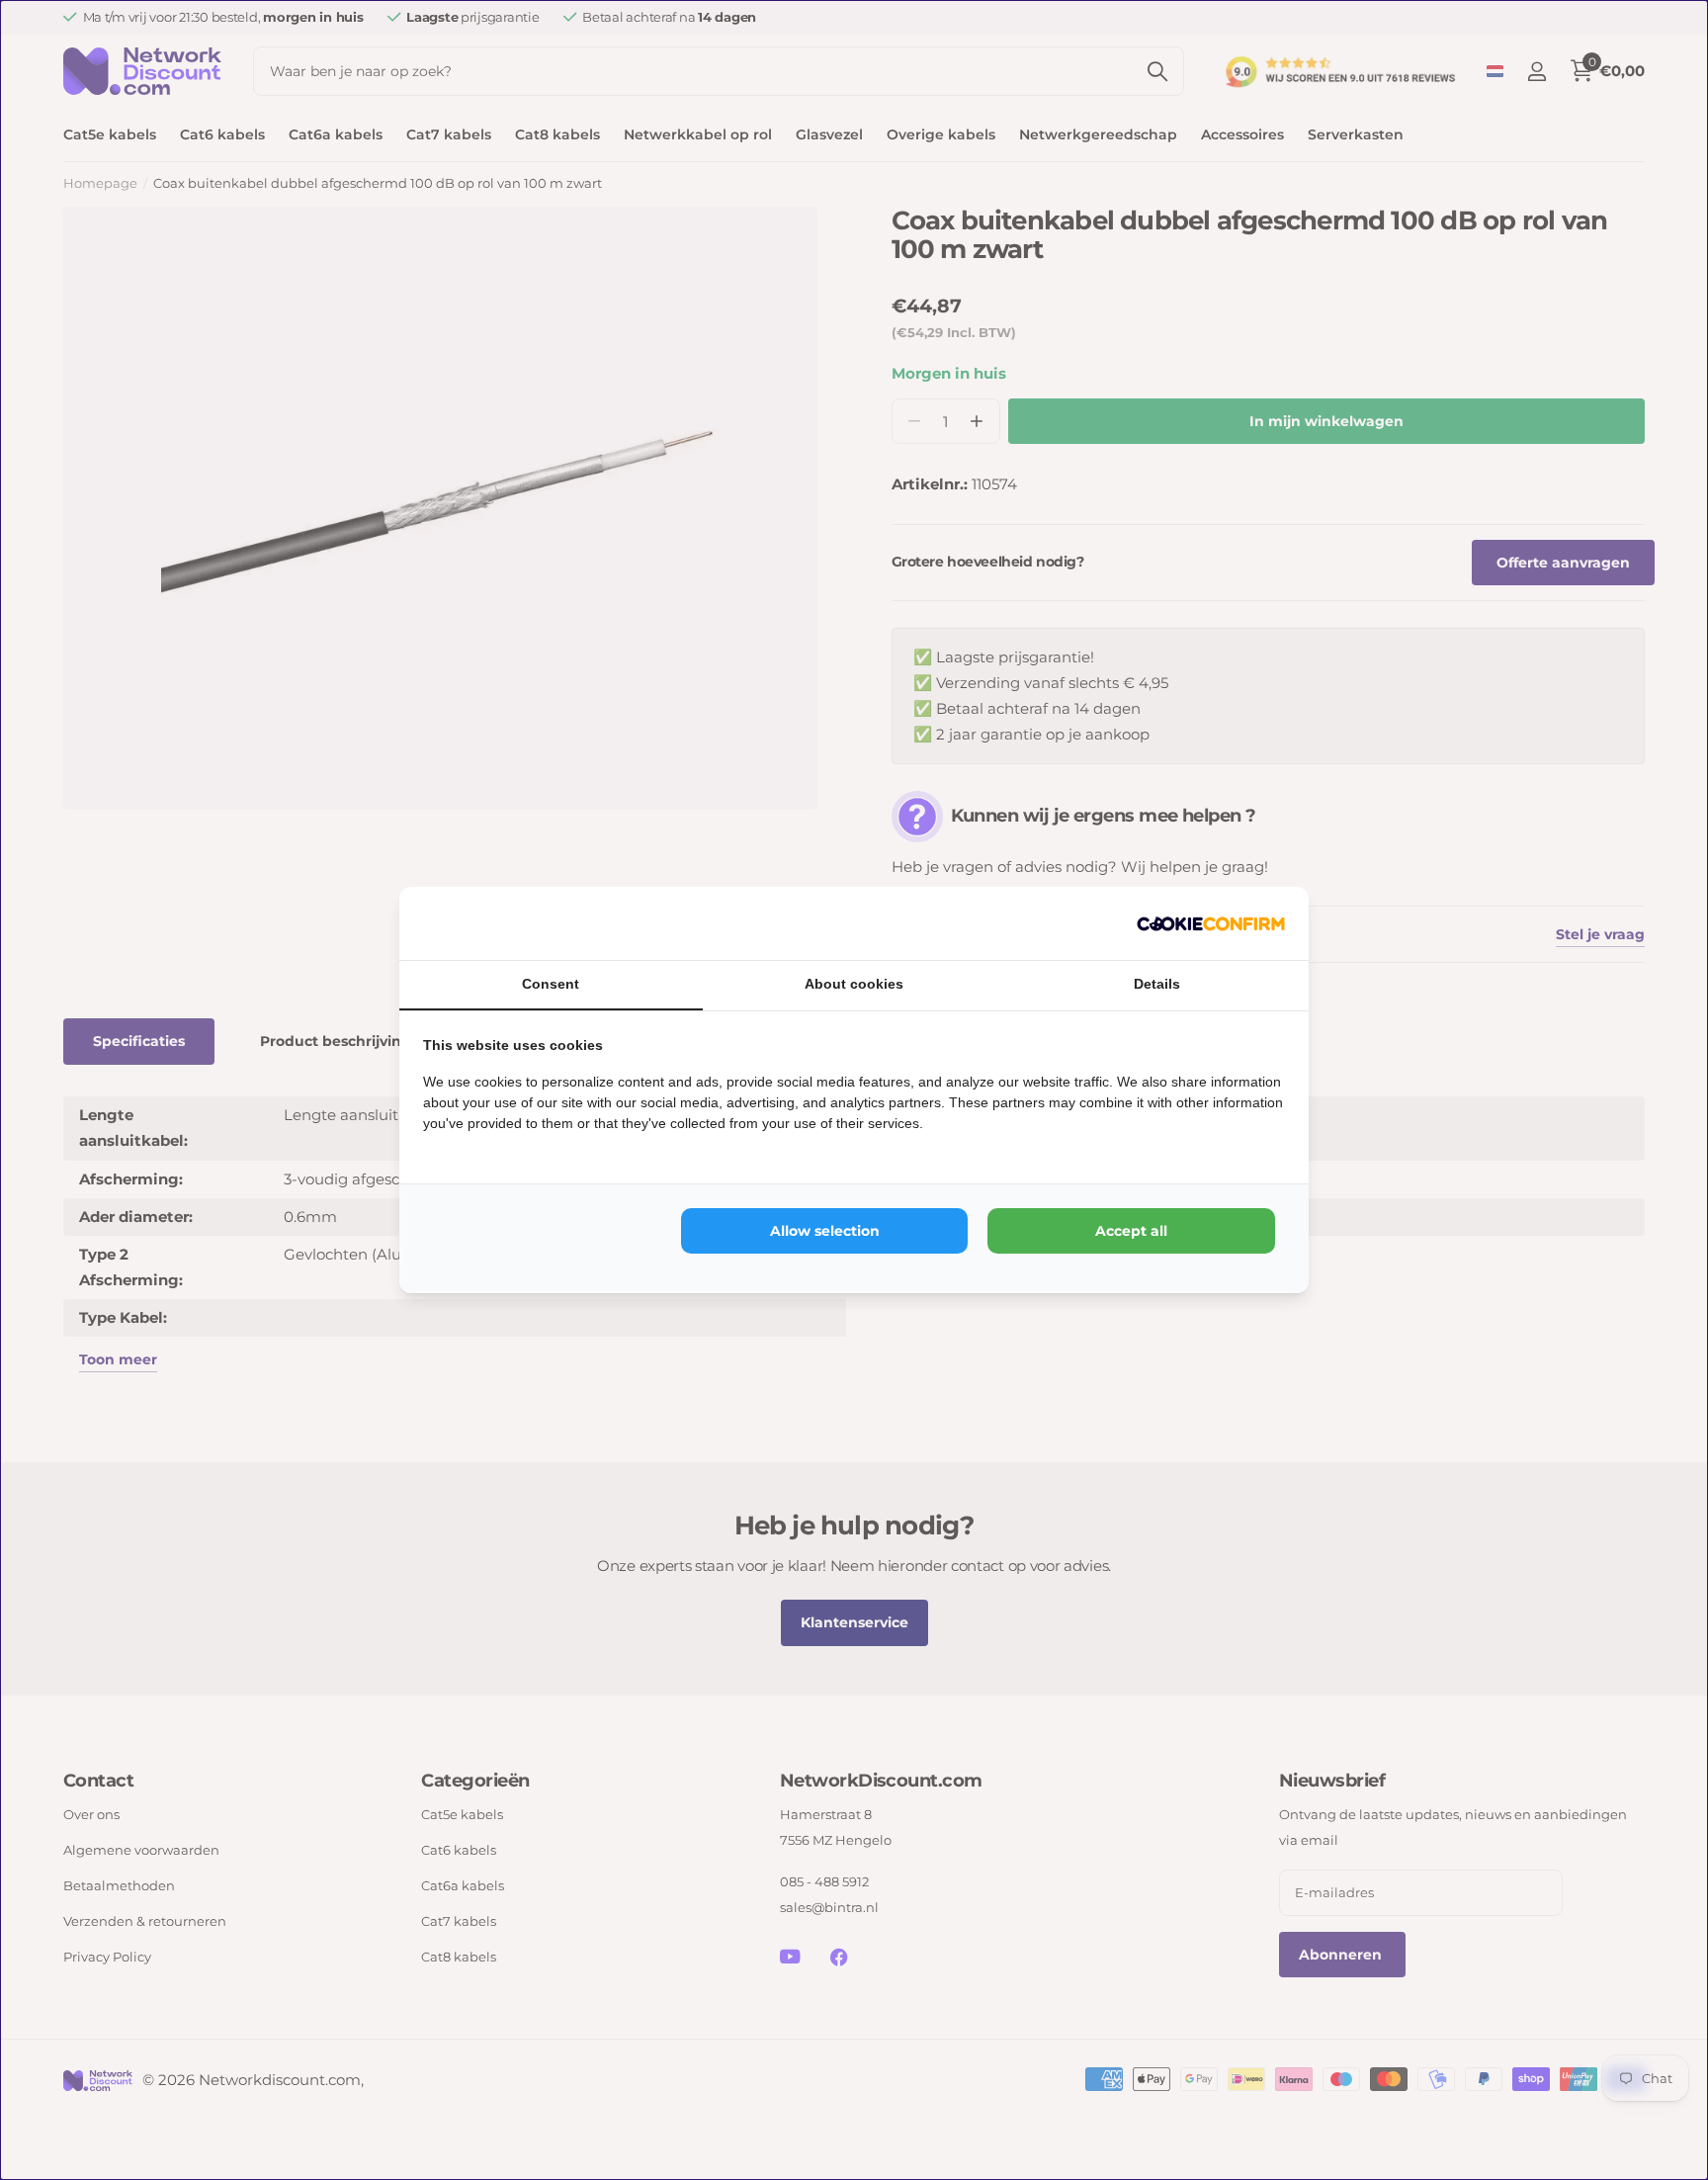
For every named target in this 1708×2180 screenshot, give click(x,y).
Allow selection (825, 1231)
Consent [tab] (551, 984)
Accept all (1131, 1231)
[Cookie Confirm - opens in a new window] (1211, 923)
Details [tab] (1157, 984)
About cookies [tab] (854, 984)
